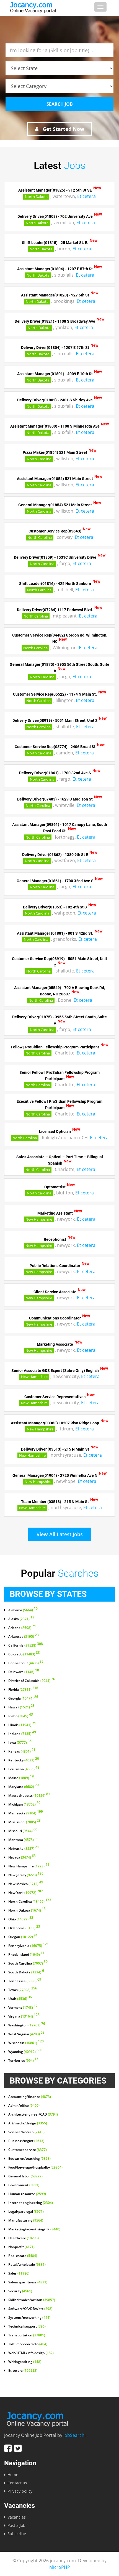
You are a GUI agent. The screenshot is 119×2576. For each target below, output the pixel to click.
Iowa (20, 1743)
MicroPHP (60, 2567)
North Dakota (36, 197)
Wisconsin (26, 2043)
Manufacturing (26, 2220)
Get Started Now (63, 129)
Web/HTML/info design (31, 2353)
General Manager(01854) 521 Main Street (55, 505)
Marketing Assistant (55, 1213)
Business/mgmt (26, 2141)
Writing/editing (25, 2362)
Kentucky (24, 1760)
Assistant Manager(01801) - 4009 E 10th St (55, 374)
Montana (23, 1840)
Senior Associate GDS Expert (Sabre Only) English (55, 1370)
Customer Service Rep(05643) (55, 531)
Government (24, 2185)
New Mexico (26, 1884)
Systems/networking (29, 2318)
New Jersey (26, 1875)
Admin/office (24, 2106)
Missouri (23, 1831)
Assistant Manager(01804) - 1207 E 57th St (55, 269)
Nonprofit (21, 2247)
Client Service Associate (55, 1292)
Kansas (22, 1751)
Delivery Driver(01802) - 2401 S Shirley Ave (55, 400)
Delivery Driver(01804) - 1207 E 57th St (55, 348)
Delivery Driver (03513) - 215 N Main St (55, 1449)
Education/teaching (29, 2159)
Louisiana (24, 1769)
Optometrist (55, 1187)
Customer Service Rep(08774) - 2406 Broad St (55, 747)
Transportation (27, 2335)
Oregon (23, 1937)
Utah (20, 1999)
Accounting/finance (30, 2097)
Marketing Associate (55, 1344)
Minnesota (26, 1813)
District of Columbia (32, 1681)
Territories (23, 2061)
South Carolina (28, 1963)
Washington (27, 2025)
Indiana (22, 1734)
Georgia (23, 1698)
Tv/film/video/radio (28, 2344)
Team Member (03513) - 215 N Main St (55, 1501)
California (26, 1645)
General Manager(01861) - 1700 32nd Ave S (55, 881)
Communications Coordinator (55, 1318)
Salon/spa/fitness (28, 2282)
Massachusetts (29, 1796)
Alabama (23, 1610)
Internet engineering (31, 2203)
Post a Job (16, 2525)
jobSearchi (74, 2435)
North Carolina (39, 459)
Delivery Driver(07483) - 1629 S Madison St (55, 799)
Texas (23, 1990)
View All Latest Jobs (60, 1534)
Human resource (27, 2194)
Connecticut (26, 1663)
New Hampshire (39, 1219)
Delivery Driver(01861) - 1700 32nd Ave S (55, 773)
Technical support (27, 2326)
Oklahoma (24, 1928)
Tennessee (25, 1981)
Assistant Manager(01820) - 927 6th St (55, 295)
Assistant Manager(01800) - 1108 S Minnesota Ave (55, 426)
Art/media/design (28, 2123)
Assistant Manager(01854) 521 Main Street (55, 479)
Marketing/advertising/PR (34, 2229)
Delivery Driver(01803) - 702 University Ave (55, 216)
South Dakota (26, 1972)
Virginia (24, 2016)
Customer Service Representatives (55, 1396)
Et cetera (86, 196)
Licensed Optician (55, 1131)
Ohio (21, 1919)
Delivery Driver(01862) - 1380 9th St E (55, 854)
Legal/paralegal (26, 2212)
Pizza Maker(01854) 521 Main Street (55, 452)
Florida (23, 1690)
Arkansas (24, 1637)
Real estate (23, 2256)
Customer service (28, 2150)
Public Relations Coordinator (55, 1265)
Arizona (22, 1628)
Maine (21, 1778)
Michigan (24, 1804)
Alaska (21, 1619)
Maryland (24, 1787)
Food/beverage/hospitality (35, 2167)
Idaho (21, 1716)
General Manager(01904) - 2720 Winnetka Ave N (55, 1475)
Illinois (22, 1725)
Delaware (24, 1672)
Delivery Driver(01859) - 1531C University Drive (55, 557)
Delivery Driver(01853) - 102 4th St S (55, 907)
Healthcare (24, 2238)
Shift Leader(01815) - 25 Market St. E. (55, 243)
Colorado (24, 1654)
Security (20, 2291)
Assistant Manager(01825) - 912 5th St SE (55, 190)
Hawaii (21, 1707)
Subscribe (17, 2534)
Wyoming (25, 2052)
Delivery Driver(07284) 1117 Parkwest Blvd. (55, 610)
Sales (19, 2273)
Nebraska (24, 1849)
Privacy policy (20, 2491)
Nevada (22, 1857)
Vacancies (17, 2517)
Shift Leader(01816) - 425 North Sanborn (55, 584)
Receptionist (55, 1239)
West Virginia (26, 2034)
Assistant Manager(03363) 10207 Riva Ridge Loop (55, 1423)
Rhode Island (26, 1955)
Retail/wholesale (27, 2265)
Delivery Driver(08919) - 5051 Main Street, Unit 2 (55, 720)
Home (13, 2475)
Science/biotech (26, 2132)
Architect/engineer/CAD (33, 2114)
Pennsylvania (29, 1946)
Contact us (17, 2483)
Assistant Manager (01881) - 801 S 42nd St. (55, 933)
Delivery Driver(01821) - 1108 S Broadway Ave (55, 321)
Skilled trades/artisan (32, 2300)
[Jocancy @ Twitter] (18, 2448)
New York (26, 1893)
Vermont (23, 2008)
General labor (25, 2176)
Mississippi (24, 1822)
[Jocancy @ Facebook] (8, 2448)
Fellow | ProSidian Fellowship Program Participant (55, 1047)
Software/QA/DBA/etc (30, 2309)
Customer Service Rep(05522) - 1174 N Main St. (55, 694)
